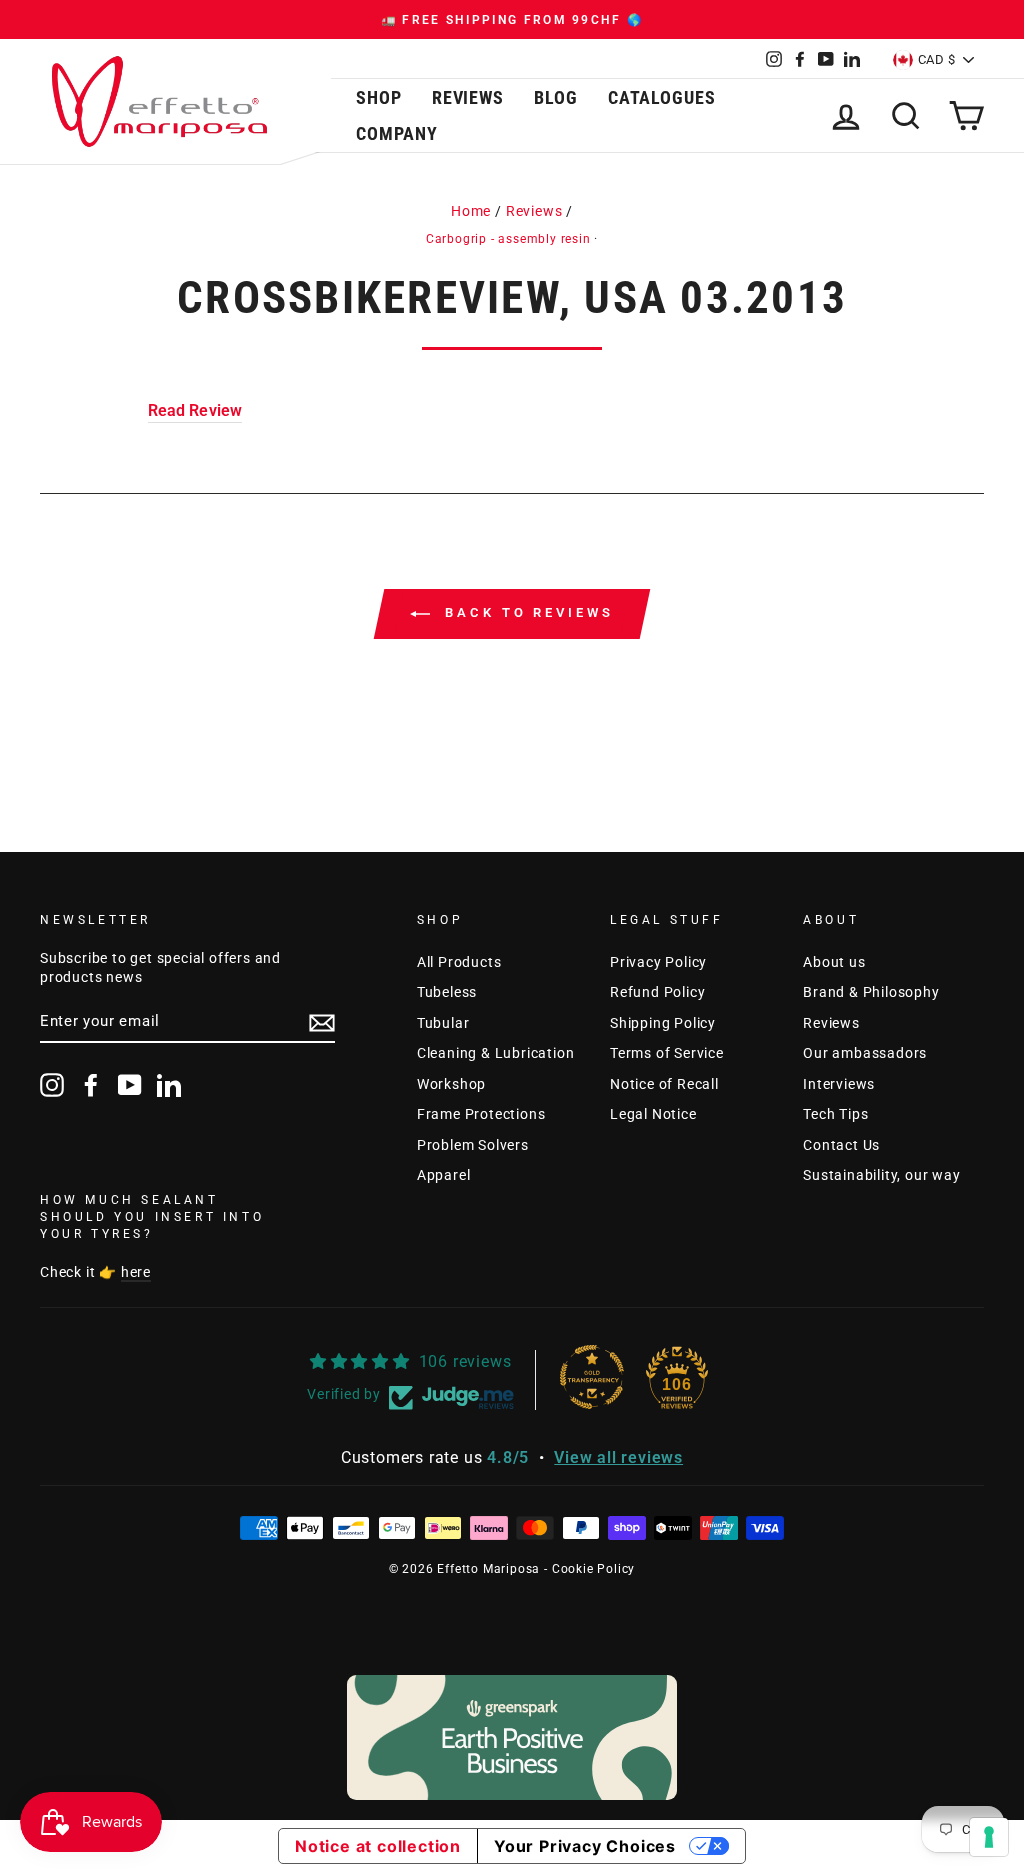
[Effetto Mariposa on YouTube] (130, 1085)
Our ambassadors (865, 1053)
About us (834, 962)
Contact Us (841, 1145)
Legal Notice (653, 1114)
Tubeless (447, 992)
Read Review (195, 410)
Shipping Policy (663, 1023)
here (136, 1272)
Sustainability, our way (881, 1175)
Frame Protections (481, 1114)
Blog (556, 97)
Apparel (444, 1175)
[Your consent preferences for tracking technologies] (989, 1837)
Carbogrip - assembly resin (508, 239)
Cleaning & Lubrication (496, 1053)
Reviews (468, 97)
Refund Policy (657, 992)
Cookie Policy (593, 1569)
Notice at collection (378, 1846)
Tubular (443, 1023)
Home (471, 211)
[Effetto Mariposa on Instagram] (52, 1085)
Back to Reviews (525, 613)
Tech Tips (835, 1114)
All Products (459, 962)
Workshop (451, 1084)
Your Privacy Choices (585, 1846)
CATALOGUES (662, 97)
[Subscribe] (322, 1023)
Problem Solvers (473, 1145)
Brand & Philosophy (871, 992)
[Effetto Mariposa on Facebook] (91, 1085)
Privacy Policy (658, 962)
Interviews (839, 1084)
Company (396, 133)
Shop (379, 97)
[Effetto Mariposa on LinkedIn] (169, 1085)
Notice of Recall (664, 1084)
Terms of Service (667, 1053)
